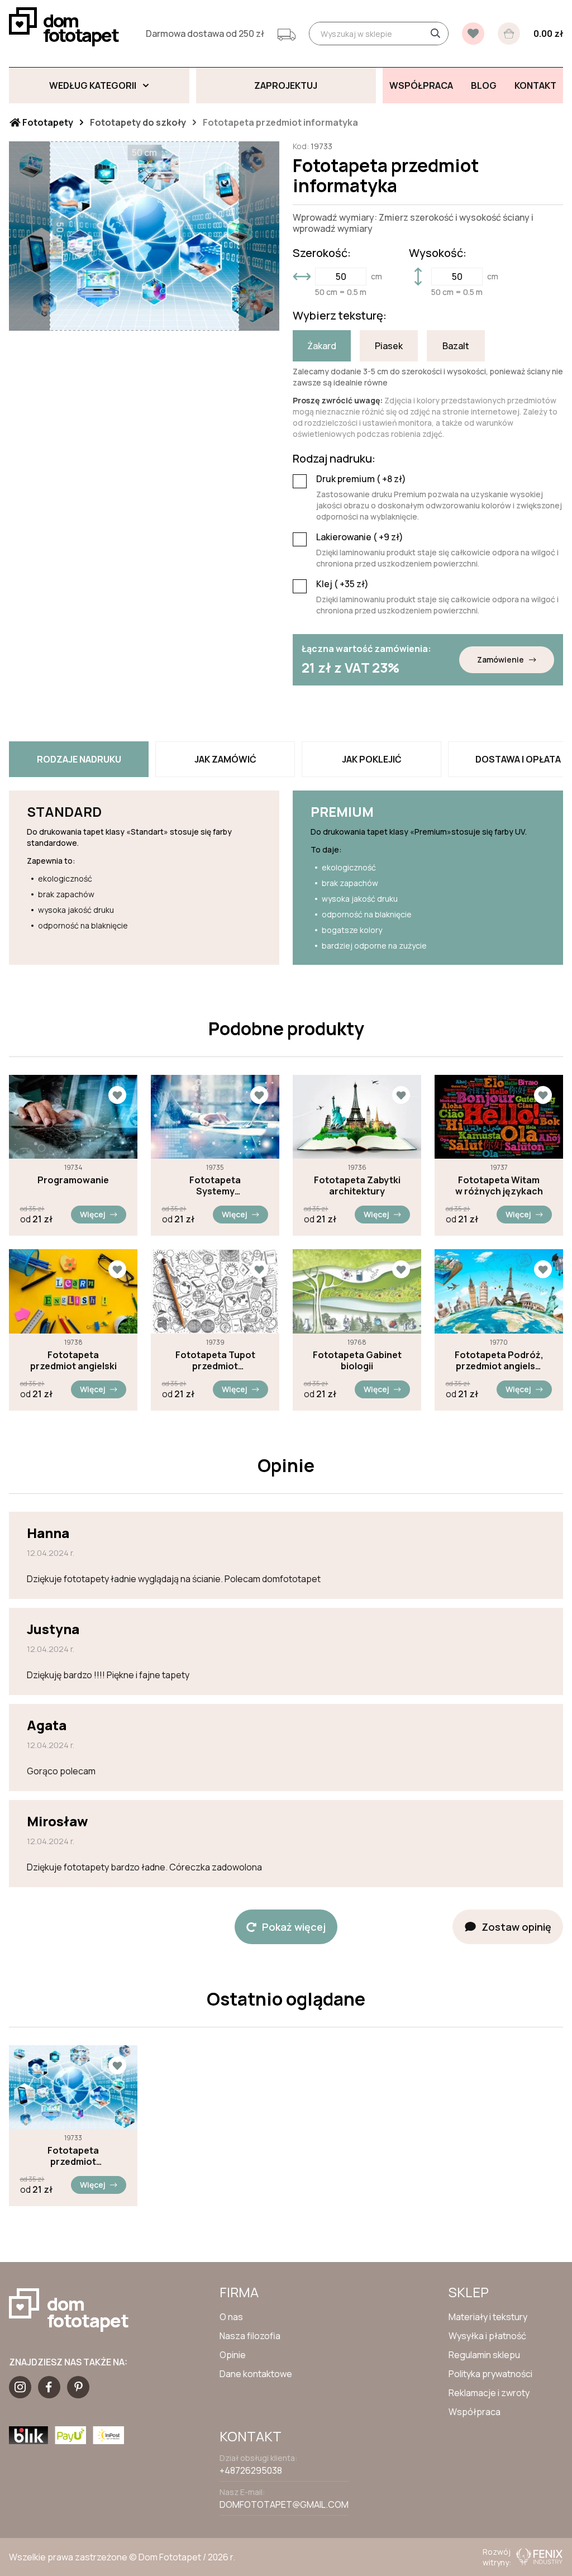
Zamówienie (500, 660)
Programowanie (73, 1180)
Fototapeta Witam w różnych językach (499, 1185)
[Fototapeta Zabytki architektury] (357, 1117)
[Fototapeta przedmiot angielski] (73, 1291)
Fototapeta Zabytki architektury (357, 1185)
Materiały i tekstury (488, 2317)
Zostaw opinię (516, 1927)
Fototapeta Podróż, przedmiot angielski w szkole (499, 1360)
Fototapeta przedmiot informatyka (73, 2156)
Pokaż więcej (294, 1927)
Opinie (233, 2355)
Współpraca (475, 2412)
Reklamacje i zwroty (489, 2393)
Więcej (93, 1214)
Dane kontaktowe (256, 2374)
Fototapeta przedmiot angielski (73, 1360)
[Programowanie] (73, 1117)
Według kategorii (93, 85)
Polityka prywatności (490, 2374)
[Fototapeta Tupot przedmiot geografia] (215, 1291)
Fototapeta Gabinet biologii (357, 1360)
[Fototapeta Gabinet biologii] (357, 1291)
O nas (231, 2317)
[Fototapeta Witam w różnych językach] (499, 1117)
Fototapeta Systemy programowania (215, 1185)
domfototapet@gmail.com (284, 2504)
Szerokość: (322, 253)
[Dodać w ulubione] (117, 1095)
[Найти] (435, 34)
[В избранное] (473, 34)
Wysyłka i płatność (487, 2336)
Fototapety (47, 122)
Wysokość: (438, 253)
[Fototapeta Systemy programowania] (215, 1117)
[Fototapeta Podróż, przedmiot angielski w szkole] (499, 1291)
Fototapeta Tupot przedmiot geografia (215, 1360)
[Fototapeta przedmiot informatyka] (73, 2087)
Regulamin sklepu (484, 2355)
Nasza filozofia (250, 2336)
